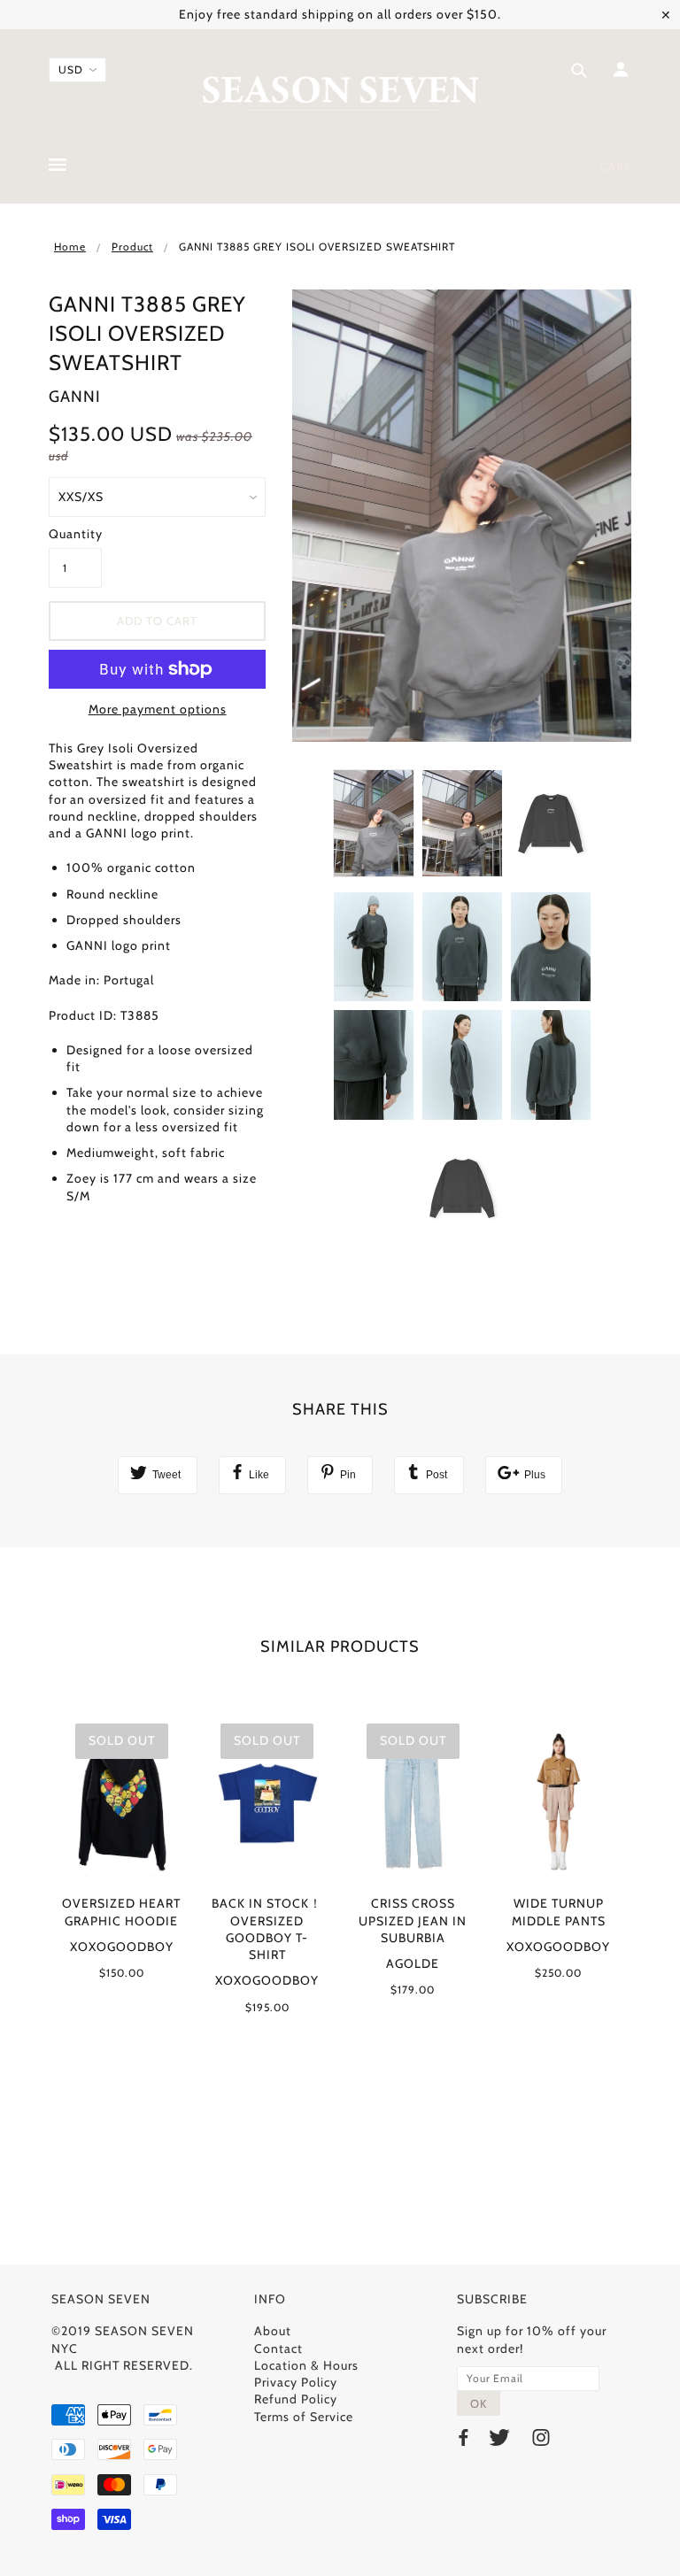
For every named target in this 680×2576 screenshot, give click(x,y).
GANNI (75, 397)
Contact (278, 2348)
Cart (616, 166)
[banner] (340, 91)
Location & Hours (306, 2365)
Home (70, 247)
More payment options (158, 709)
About (273, 2331)
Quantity (75, 534)
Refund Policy (296, 2399)
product (132, 247)
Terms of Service (304, 2417)
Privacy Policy (296, 2382)
